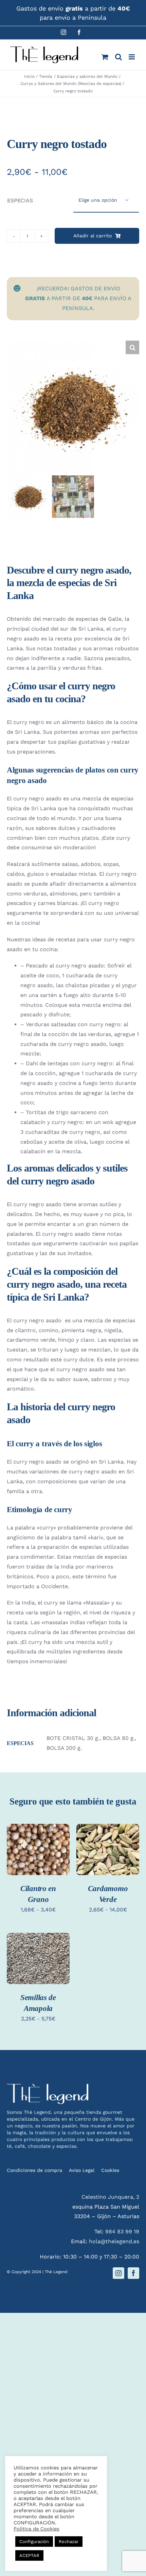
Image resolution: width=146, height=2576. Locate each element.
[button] (132, 347)
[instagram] (118, 2273)
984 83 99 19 (122, 2232)
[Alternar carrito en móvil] (105, 57)
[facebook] (133, 2273)
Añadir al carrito (93, 236)
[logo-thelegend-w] (48, 2087)
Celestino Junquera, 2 (110, 2197)
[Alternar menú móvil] (132, 57)
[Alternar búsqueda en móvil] (118, 57)
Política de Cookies (36, 2529)
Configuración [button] (34, 2542)
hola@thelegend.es (114, 2241)
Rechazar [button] (69, 2542)
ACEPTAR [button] (29, 2555)
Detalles (25, 1861)
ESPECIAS (20, 201)
